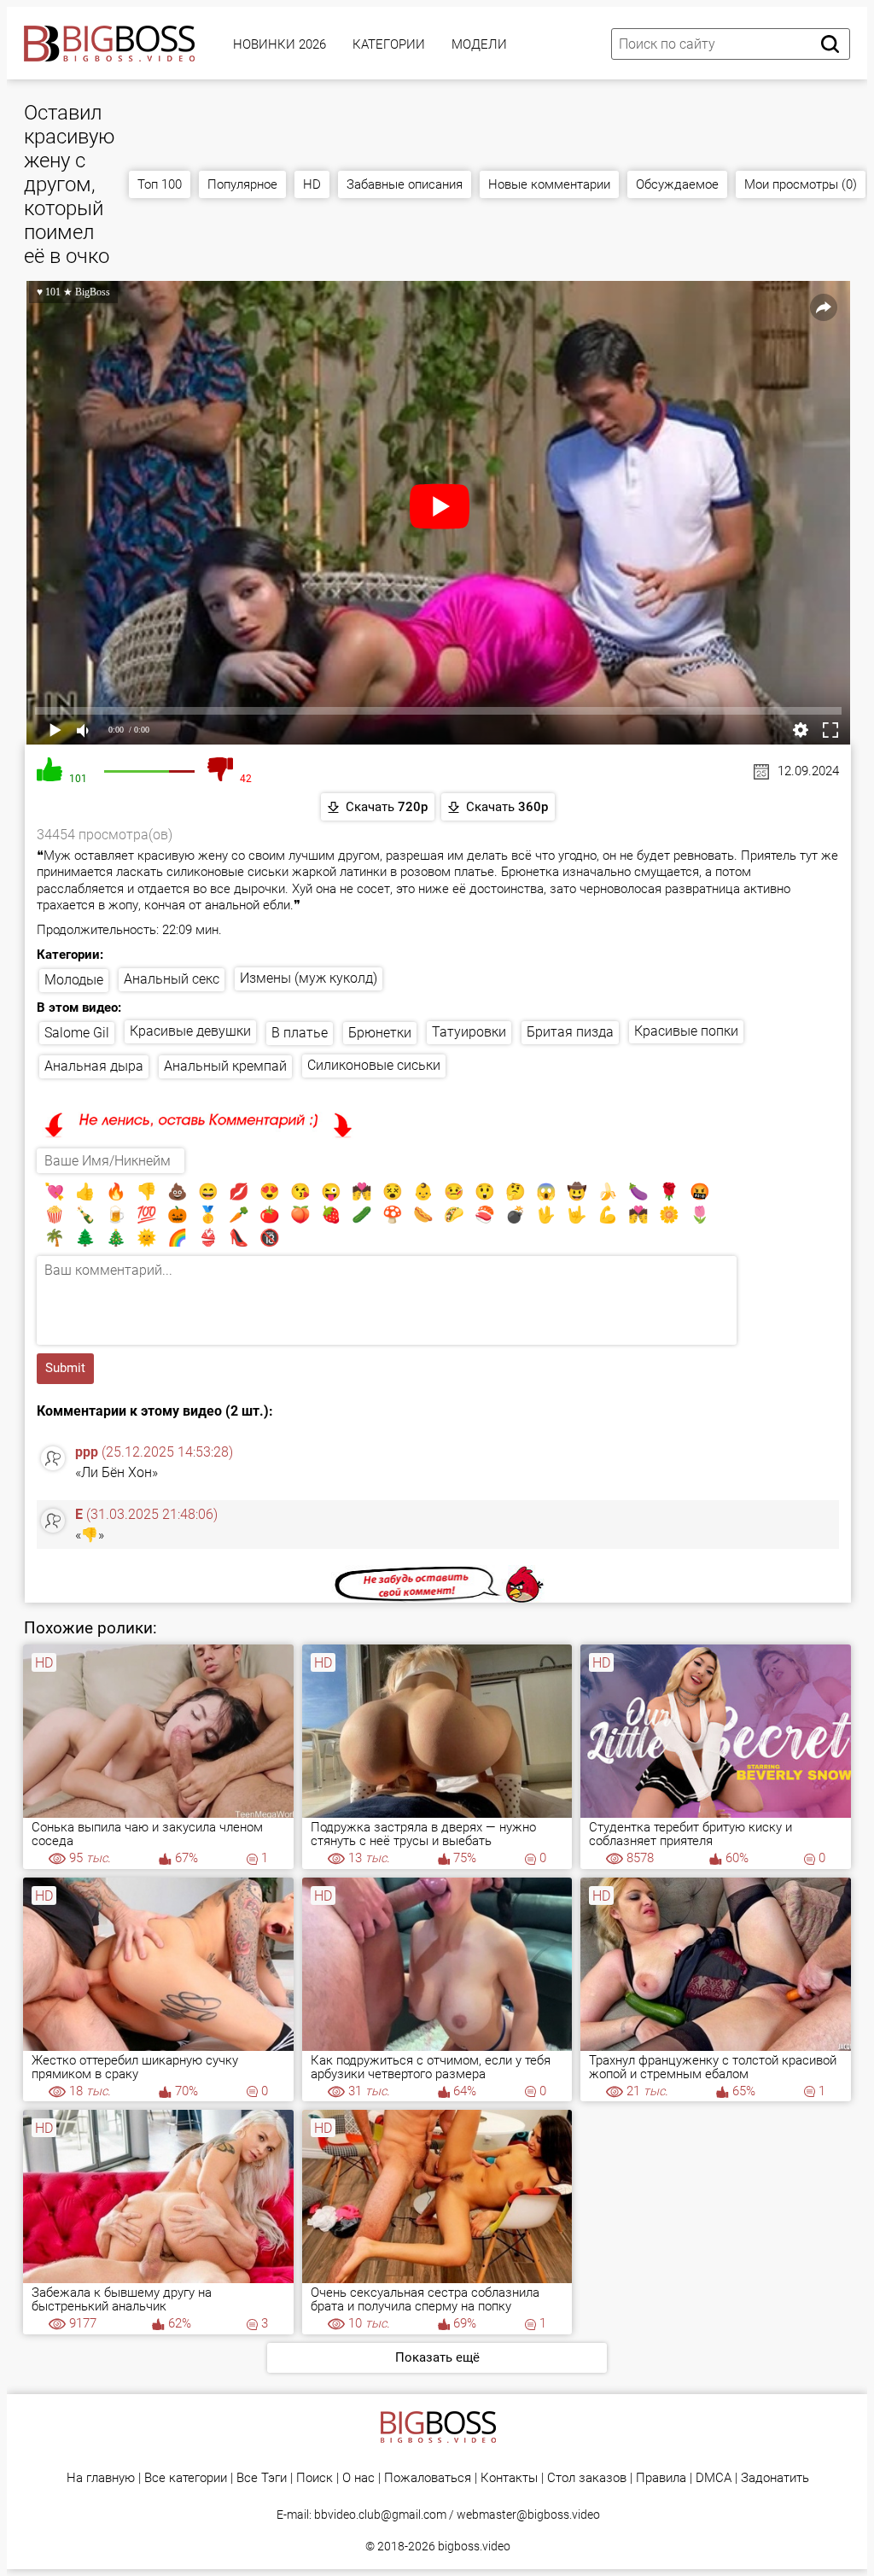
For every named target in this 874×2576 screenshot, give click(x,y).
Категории (389, 44)
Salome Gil (77, 1033)
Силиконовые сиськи (374, 1065)
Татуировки (469, 1032)
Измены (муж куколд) (309, 978)
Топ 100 (160, 184)
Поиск (315, 2478)
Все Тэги (262, 2478)
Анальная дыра (94, 1066)
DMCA (714, 2478)
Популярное (242, 184)
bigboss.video (474, 2546)
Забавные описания (405, 184)
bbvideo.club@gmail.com (380, 2515)
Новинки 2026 (280, 44)
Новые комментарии (549, 184)
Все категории (186, 2478)
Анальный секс (172, 979)
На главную (101, 2478)
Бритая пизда (570, 1032)
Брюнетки (380, 1033)
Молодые (74, 980)
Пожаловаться (428, 2478)
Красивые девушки (190, 1031)
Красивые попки (686, 1031)
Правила (661, 2478)
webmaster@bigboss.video (528, 2515)
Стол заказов (587, 2478)
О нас (358, 2478)
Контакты (509, 2478)
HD (312, 184)
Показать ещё (437, 2357)
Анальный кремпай (225, 1066)
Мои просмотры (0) (801, 184)
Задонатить (775, 2478)
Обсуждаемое (677, 184)
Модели (479, 44)
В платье (300, 1033)
